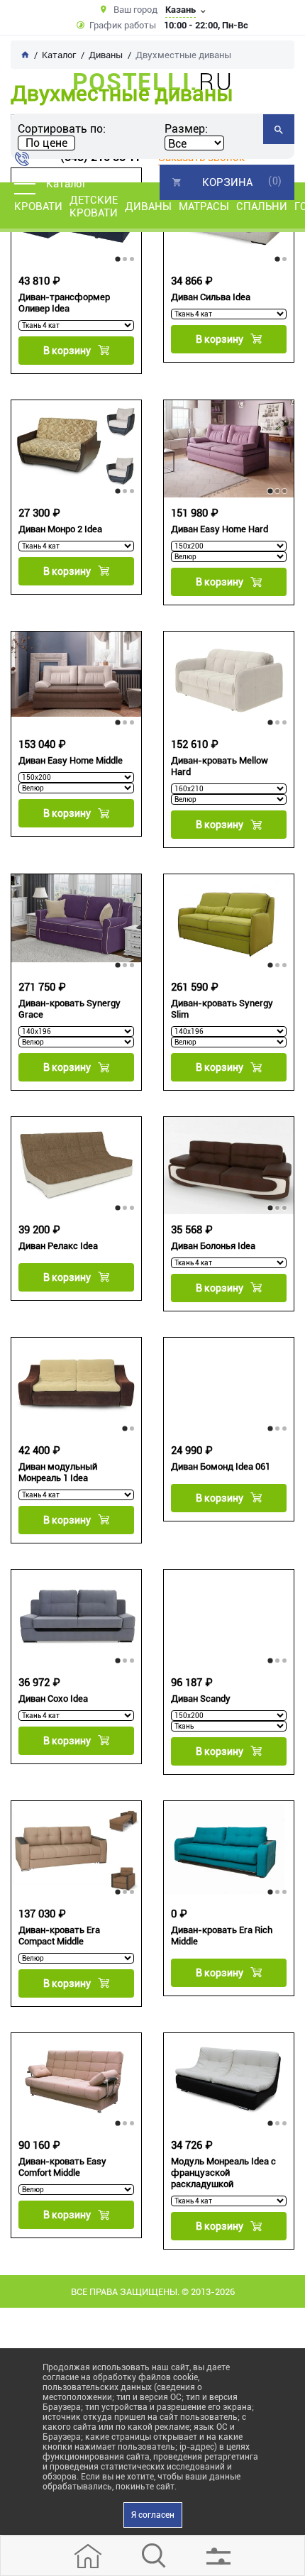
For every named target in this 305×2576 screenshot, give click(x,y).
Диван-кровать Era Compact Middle (59, 1936)
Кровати (38, 207)
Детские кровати (94, 207)
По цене (46, 143)
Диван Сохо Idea (53, 1699)
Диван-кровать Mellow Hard (220, 766)
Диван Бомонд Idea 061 (221, 1466)
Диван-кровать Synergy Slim (222, 1009)
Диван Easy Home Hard (220, 529)
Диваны (148, 207)
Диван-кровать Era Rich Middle (222, 1936)
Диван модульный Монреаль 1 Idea (58, 1472)
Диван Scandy (201, 1699)
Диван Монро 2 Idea (60, 529)
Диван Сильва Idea (211, 297)
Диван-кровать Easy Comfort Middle (62, 2167)
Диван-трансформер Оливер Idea (64, 303)
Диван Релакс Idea (58, 1246)
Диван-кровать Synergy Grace (70, 1009)
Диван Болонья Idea (213, 1246)
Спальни (262, 207)
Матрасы (204, 207)
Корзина (227, 182)
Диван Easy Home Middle (71, 760)
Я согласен (153, 2515)
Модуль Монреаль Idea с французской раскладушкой (223, 2173)
